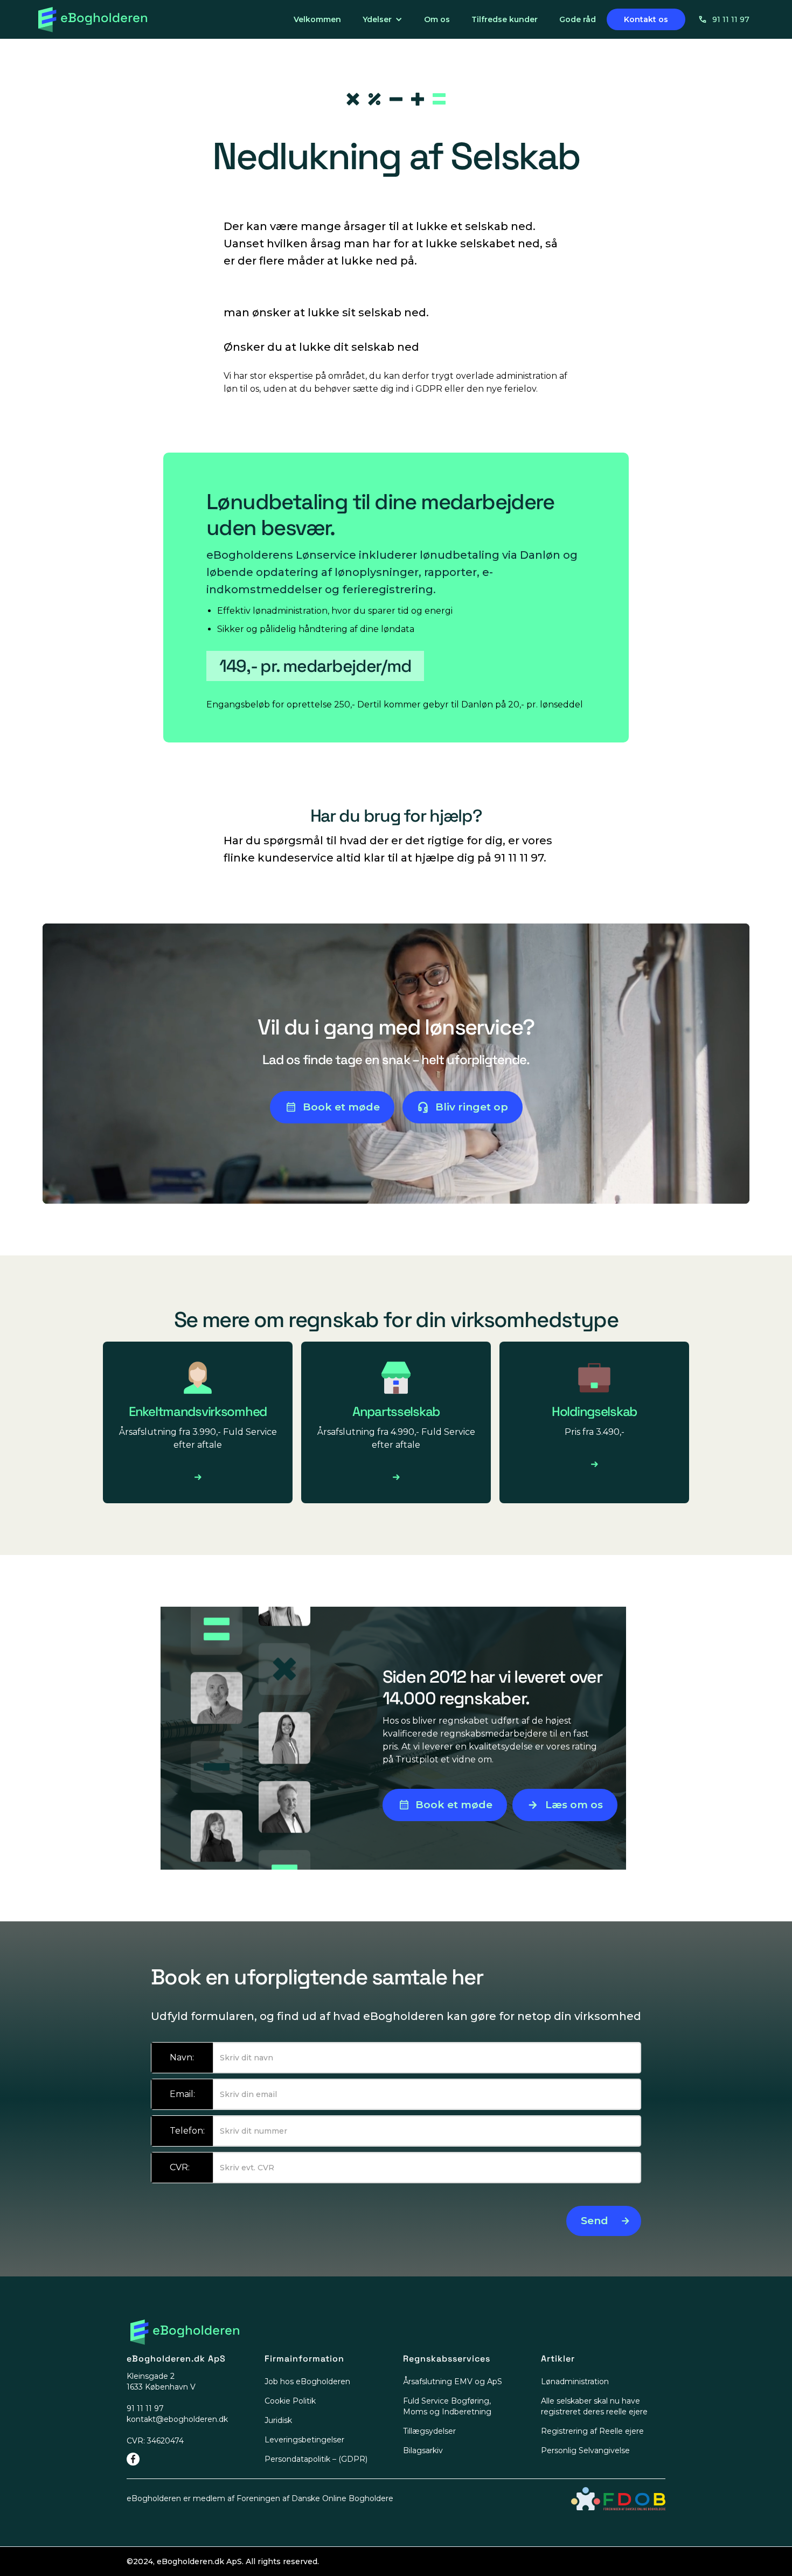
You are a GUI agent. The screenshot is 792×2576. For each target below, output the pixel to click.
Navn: (182, 2057)
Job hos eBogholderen (307, 2381)
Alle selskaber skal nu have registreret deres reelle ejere (594, 2406)
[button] (383, 19)
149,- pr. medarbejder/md (315, 666)
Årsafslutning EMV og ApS (453, 2381)
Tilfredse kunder (505, 19)
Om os (437, 19)
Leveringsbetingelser (304, 2440)
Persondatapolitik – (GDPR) (316, 2459)
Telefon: (187, 2131)
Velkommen (317, 19)
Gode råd (578, 19)
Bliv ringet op (472, 1107)
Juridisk (278, 2420)
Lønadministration (575, 2381)
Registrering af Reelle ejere (592, 2431)
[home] (93, 20)
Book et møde (341, 1107)
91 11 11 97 (731, 19)
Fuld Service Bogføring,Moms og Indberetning (447, 2406)
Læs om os (574, 1805)
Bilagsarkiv (423, 2450)
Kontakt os (646, 19)
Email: (182, 2094)
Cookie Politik (290, 2401)
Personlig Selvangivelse (585, 2450)
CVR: (180, 2167)
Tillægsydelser (429, 2431)
